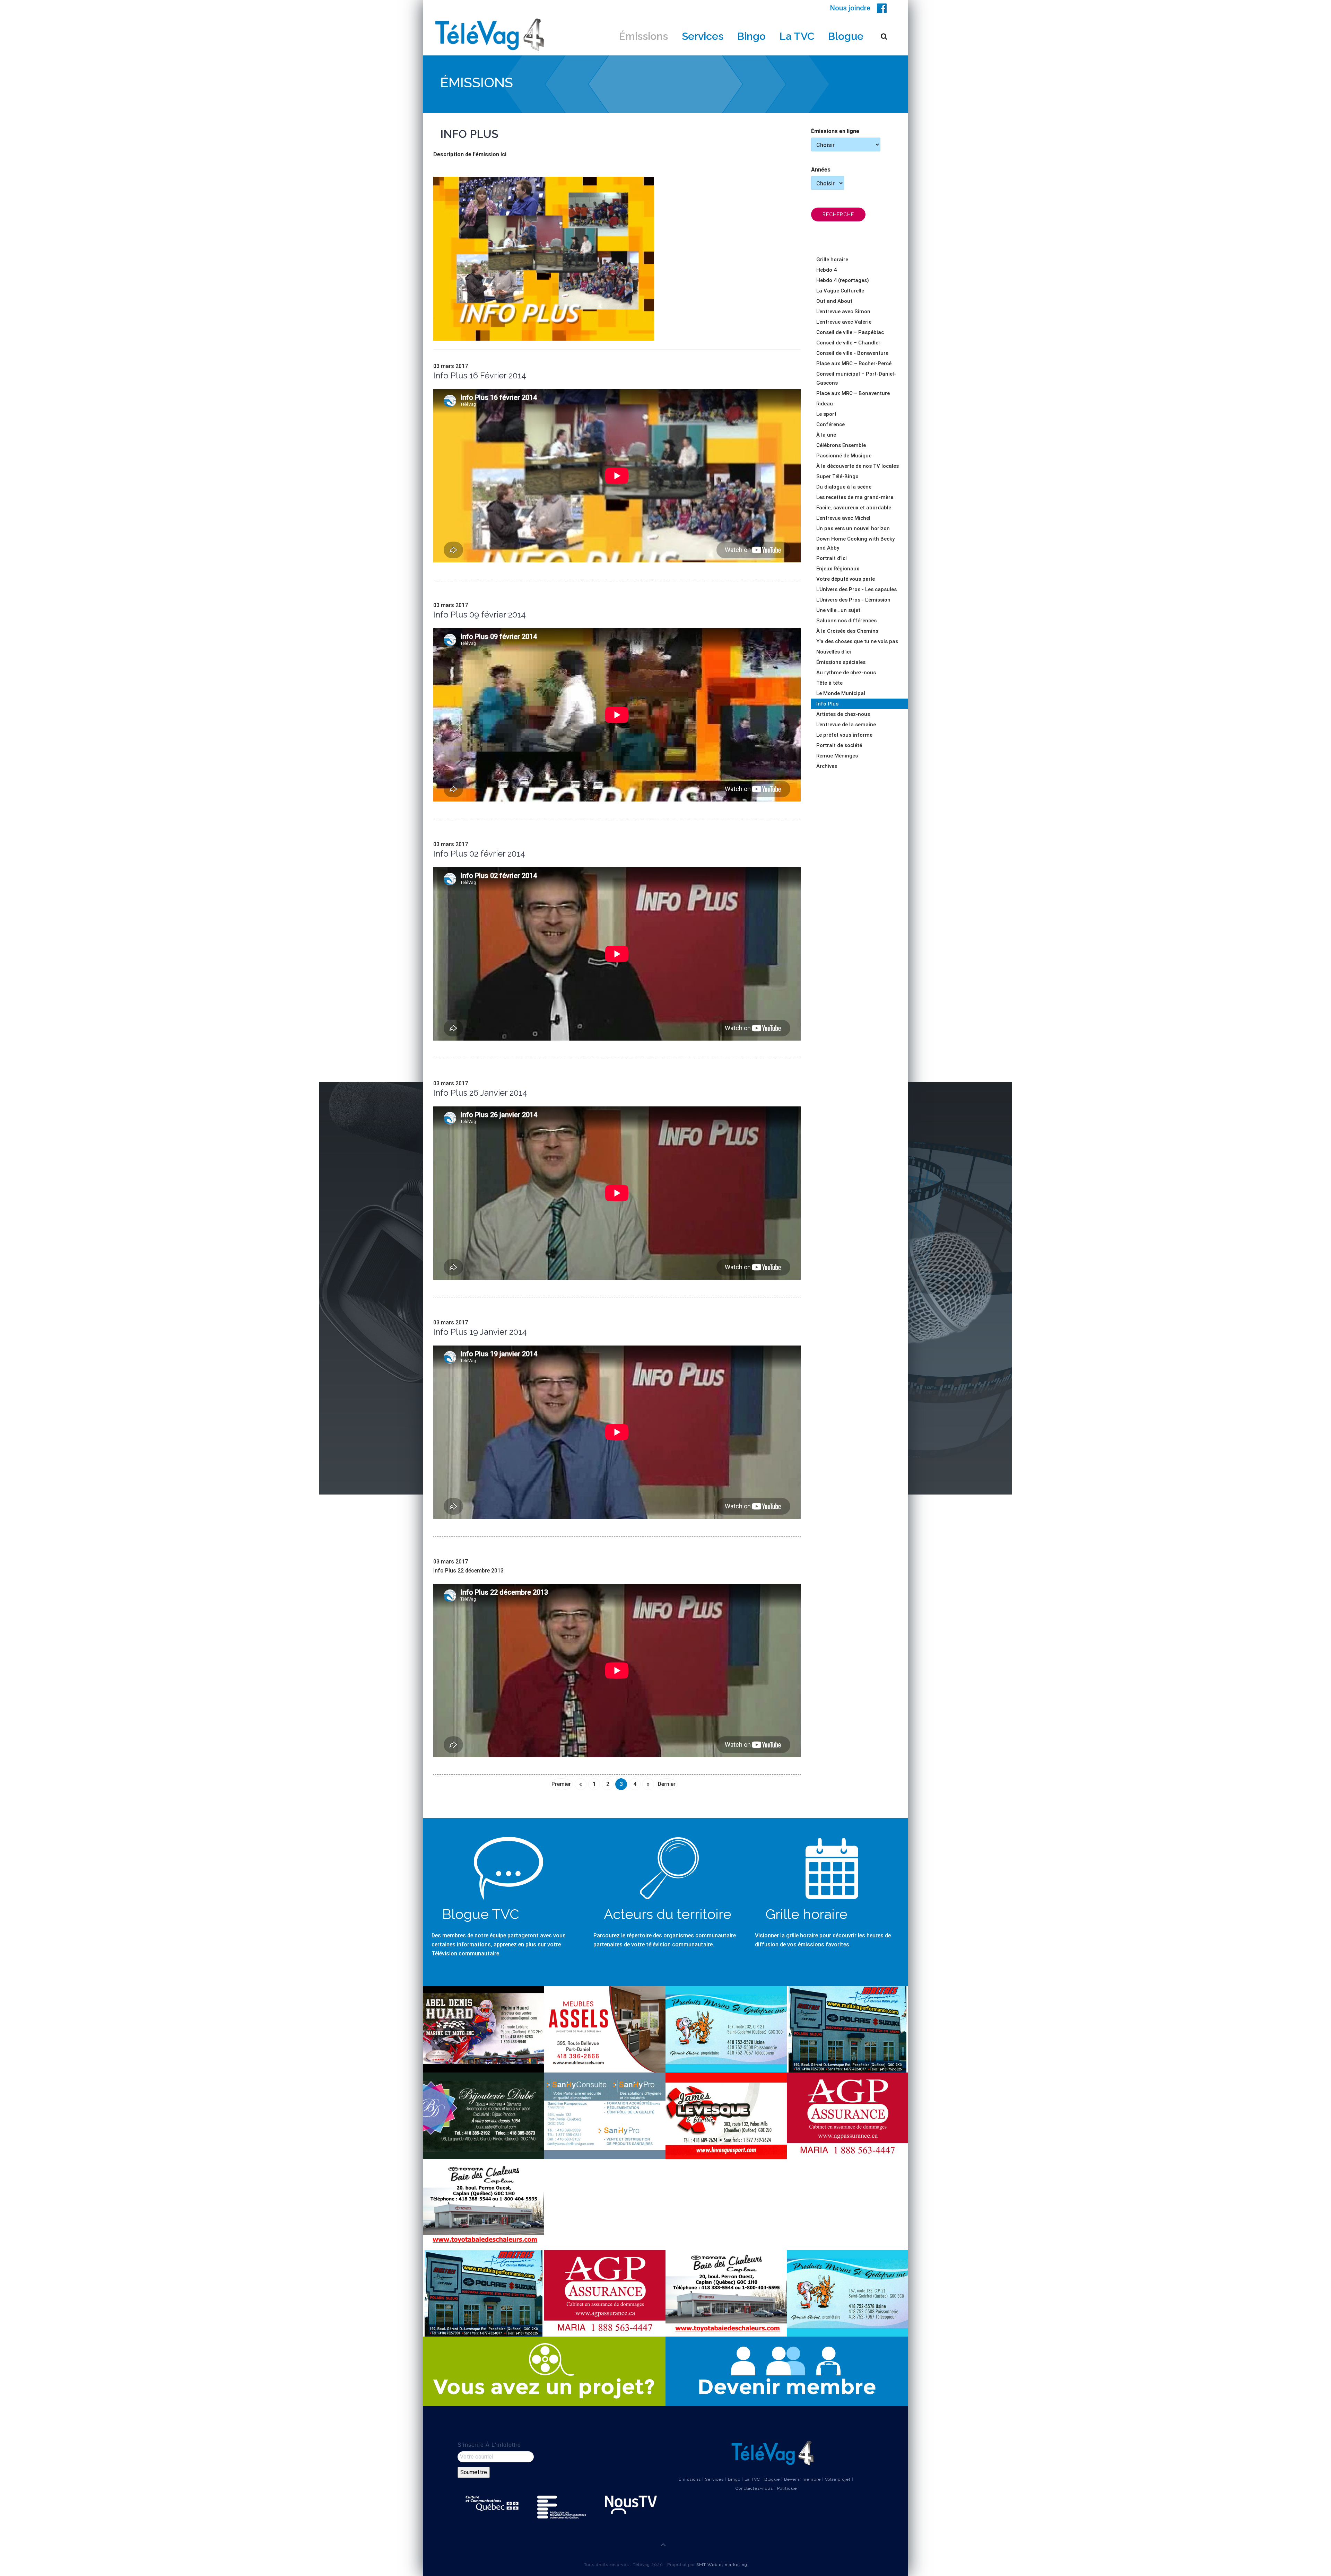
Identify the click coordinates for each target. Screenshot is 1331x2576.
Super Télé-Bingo (837, 476)
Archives (827, 766)
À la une (826, 435)
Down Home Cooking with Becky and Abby (855, 543)
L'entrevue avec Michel (843, 518)
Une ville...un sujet (838, 610)
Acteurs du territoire (668, 1914)
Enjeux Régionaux (838, 569)
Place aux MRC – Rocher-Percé (854, 363)
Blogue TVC (481, 1914)
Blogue (846, 36)
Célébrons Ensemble (841, 445)
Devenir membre (802, 2479)
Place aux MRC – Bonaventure (853, 393)
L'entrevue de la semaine (846, 725)
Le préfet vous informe (844, 735)
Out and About (834, 301)
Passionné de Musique (844, 456)
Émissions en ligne (835, 131)
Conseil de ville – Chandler (848, 343)
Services (703, 36)
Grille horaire (832, 260)
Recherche (838, 214)
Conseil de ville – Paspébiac (850, 332)
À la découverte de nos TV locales (858, 466)
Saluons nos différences (846, 621)
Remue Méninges (837, 756)
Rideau (825, 404)
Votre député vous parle (846, 579)
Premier (561, 1784)
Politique (787, 2488)
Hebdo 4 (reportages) (843, 280)
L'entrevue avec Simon (843, 312)
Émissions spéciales (841, 662)
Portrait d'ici (832, 558)
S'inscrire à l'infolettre (489, 2445)
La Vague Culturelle (840, 291)
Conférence (830, 424)
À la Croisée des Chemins (847, 631)
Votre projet (838, 2479)
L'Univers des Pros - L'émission (853, 600)
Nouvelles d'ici (834, 652)
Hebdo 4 (827, 270)
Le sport (826, 414)
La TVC (797, 36)
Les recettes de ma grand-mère (855, 497)
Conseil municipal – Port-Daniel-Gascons (856, 378)
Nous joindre (850, 8)
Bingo (751, 36)
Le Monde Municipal (841, 693)
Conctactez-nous (754, 2488)
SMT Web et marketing (722, 2565)
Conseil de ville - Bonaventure (852, 353)
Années (821, 170)
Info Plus (827, 704)
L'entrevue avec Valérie (844, 322)
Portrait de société (839, 745)
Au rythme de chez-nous (846, 673)
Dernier (667, 1784)
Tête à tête (829, 683)
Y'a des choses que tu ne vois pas (857, 641)
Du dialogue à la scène (844, 487)
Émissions (643, 36)
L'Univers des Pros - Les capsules (856, 589)
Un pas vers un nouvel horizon (853, 528)
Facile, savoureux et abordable (854, 508)
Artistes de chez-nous (843, 714)
